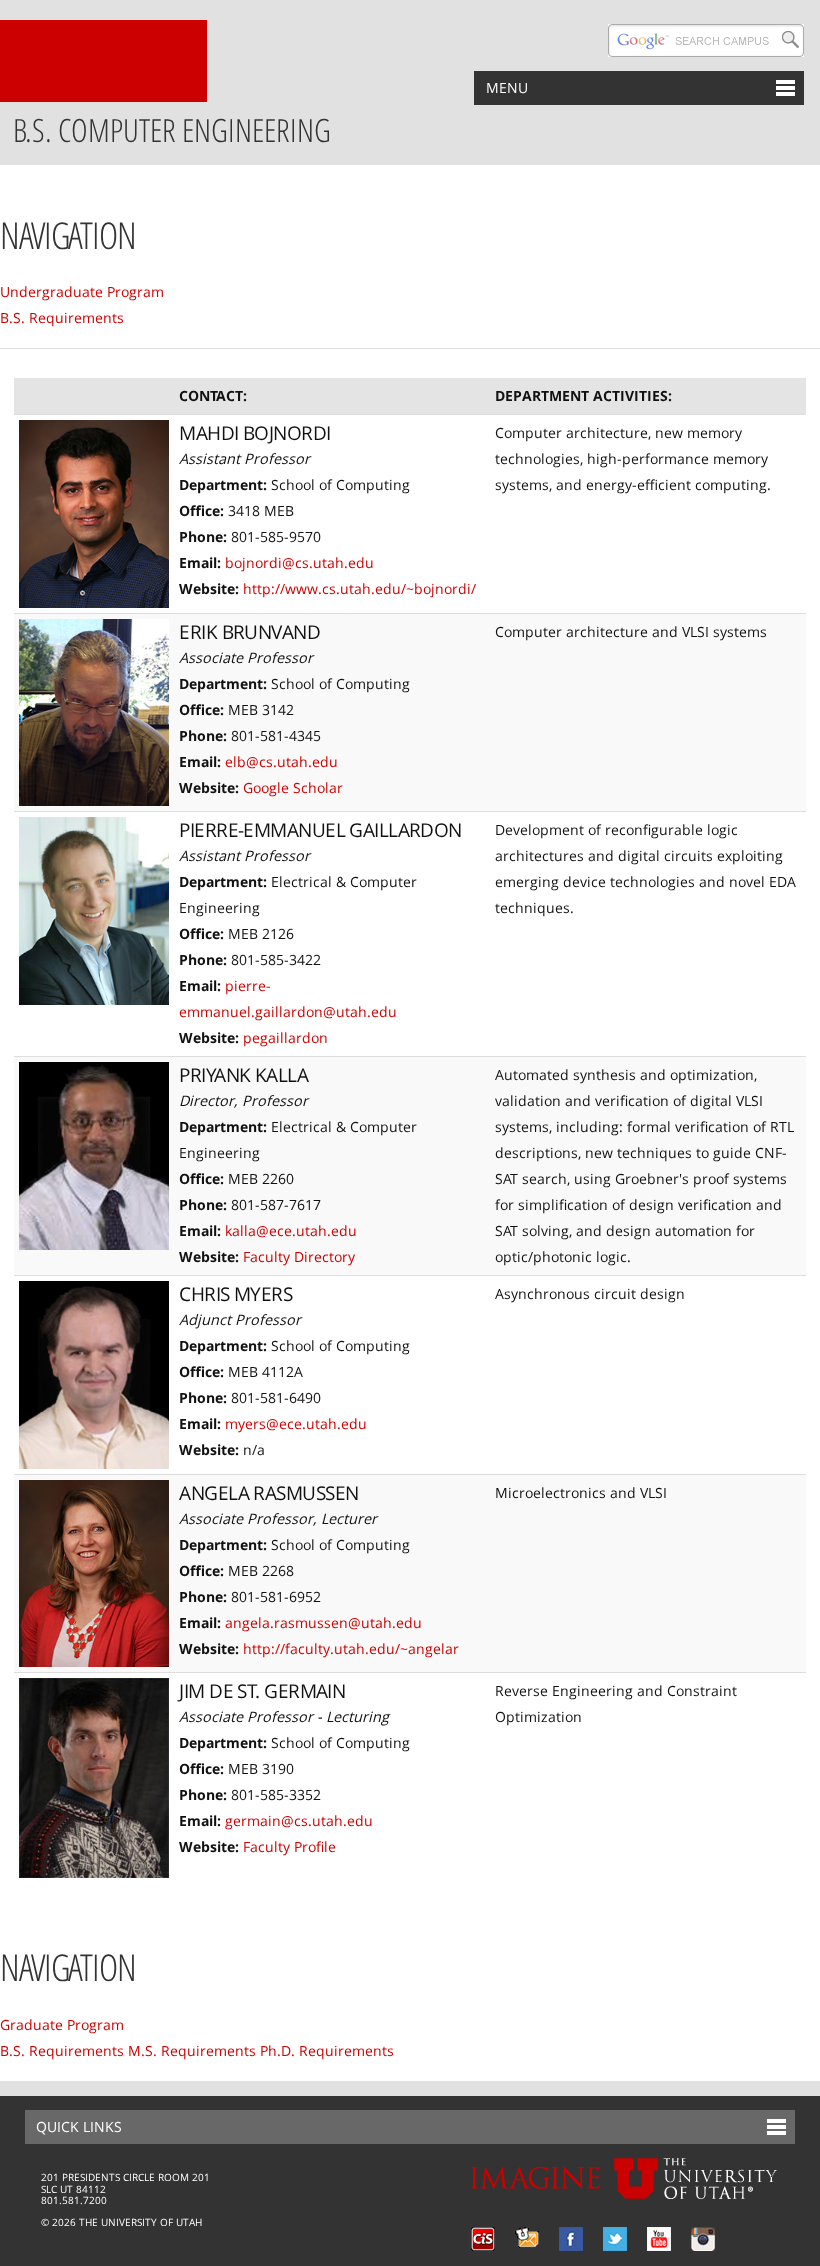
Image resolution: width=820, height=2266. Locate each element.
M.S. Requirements (192, 2050)
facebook (571, 2239)
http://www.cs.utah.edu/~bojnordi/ (359, 588)
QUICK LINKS (79, 2126)
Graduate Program (62, 2024)
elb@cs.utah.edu (281, 761)
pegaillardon (285, 1037)
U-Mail (527, 2239)
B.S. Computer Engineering (172, 129)
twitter (615, 2239)
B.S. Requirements (62, 317)
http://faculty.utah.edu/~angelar (351, 1648)
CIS (483, 2239)
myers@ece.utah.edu (296, 1423)
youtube (659, 2239)
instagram (703, 2239)
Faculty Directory (299, 1256)
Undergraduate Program (82, 291)
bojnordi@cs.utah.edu (299, 562)
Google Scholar (293, 787)
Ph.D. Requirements (327, 2050)
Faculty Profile (289, 1846)
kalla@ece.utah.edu (291, 1230)
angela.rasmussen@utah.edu (323, 1622)
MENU (507, 87)
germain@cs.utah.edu (299, 1820)
